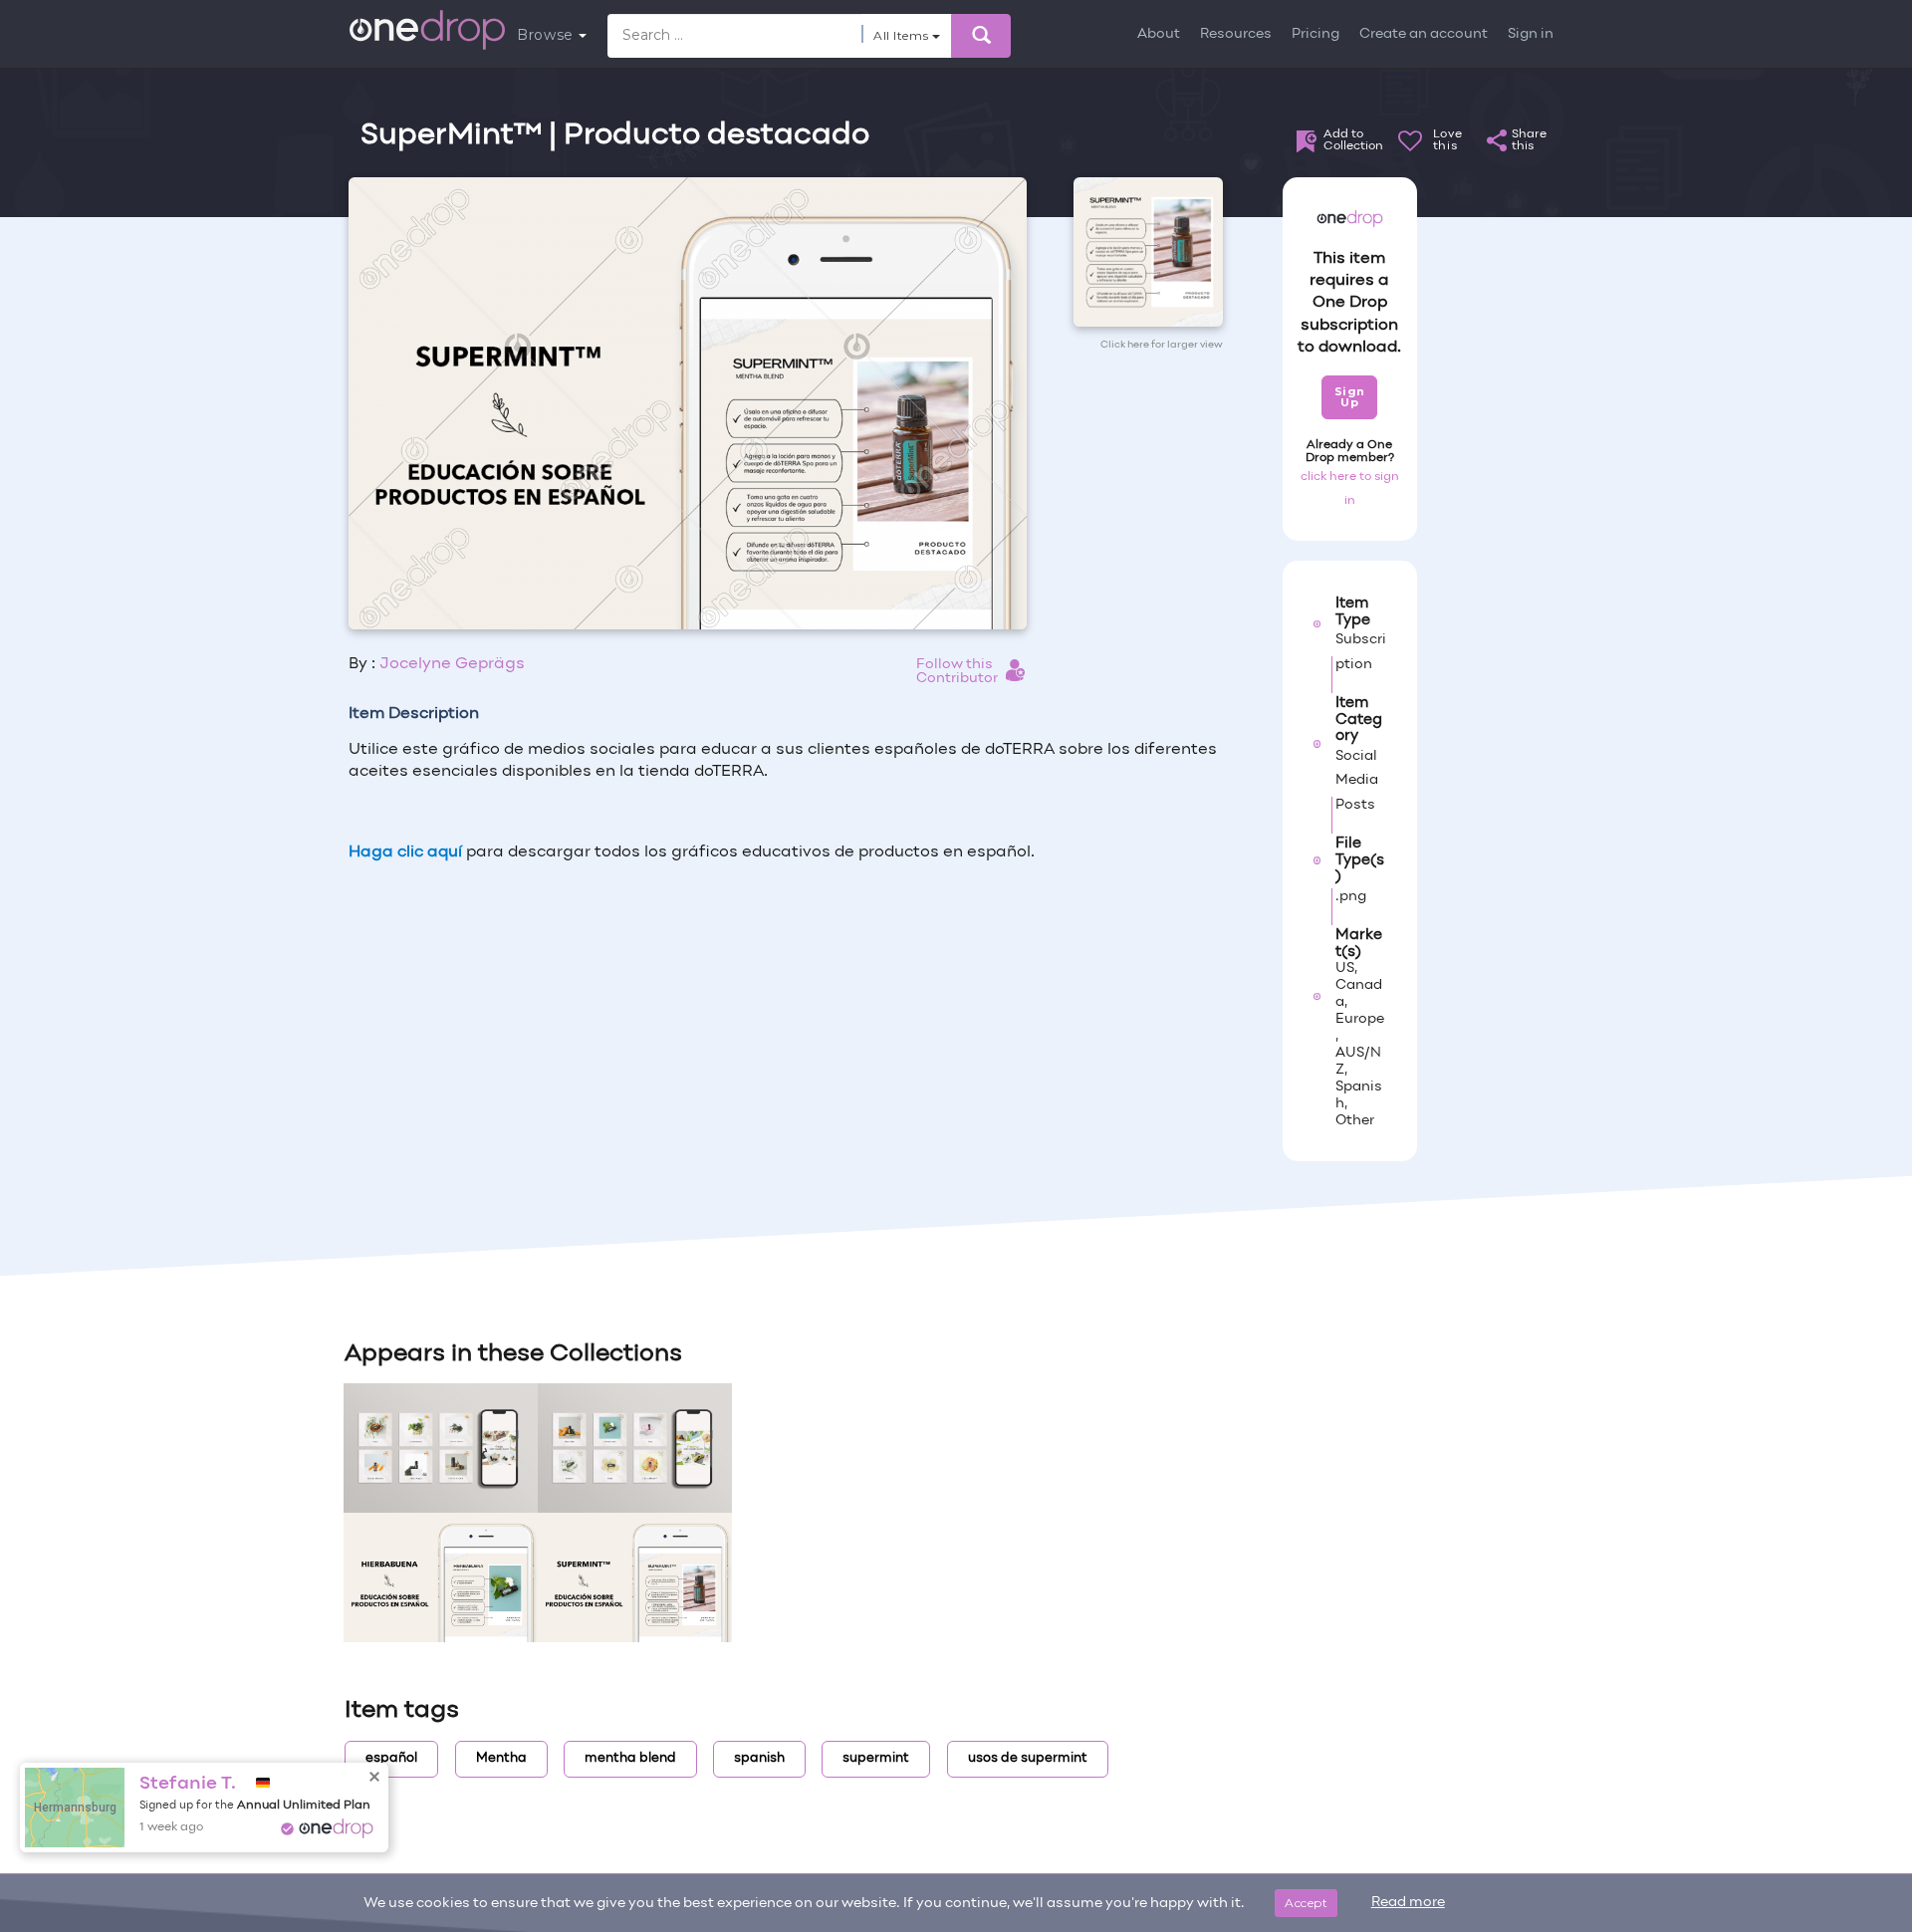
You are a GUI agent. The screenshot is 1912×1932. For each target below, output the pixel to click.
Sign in (1531, 34)
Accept (1306, 1903)
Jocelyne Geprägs (452, 664)
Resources (1236, 34)
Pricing (1315, 34)
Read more (1408, 1903)
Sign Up (1350, 397)
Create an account (1424, 34)
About (1159, 34)
